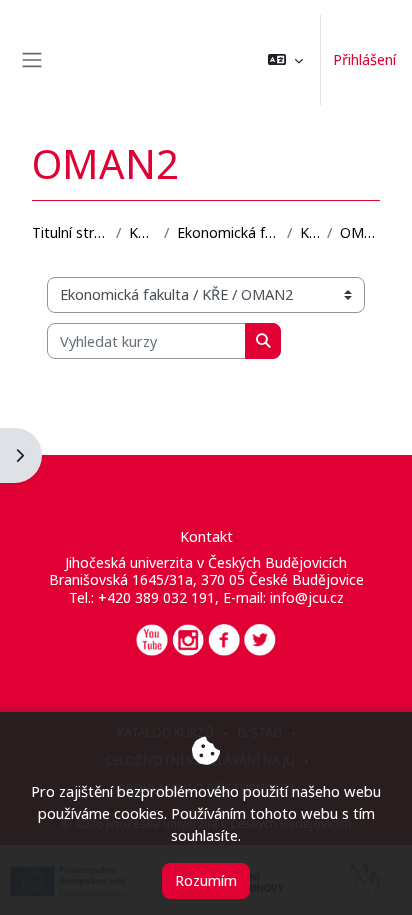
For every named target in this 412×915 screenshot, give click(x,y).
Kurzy (142, 232)
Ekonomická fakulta (228, 232)
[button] (285, 60)
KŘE (309, 232)
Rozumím (206, 880)
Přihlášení (364, 59)
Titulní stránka (70, 232)
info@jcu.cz (307, 597)
